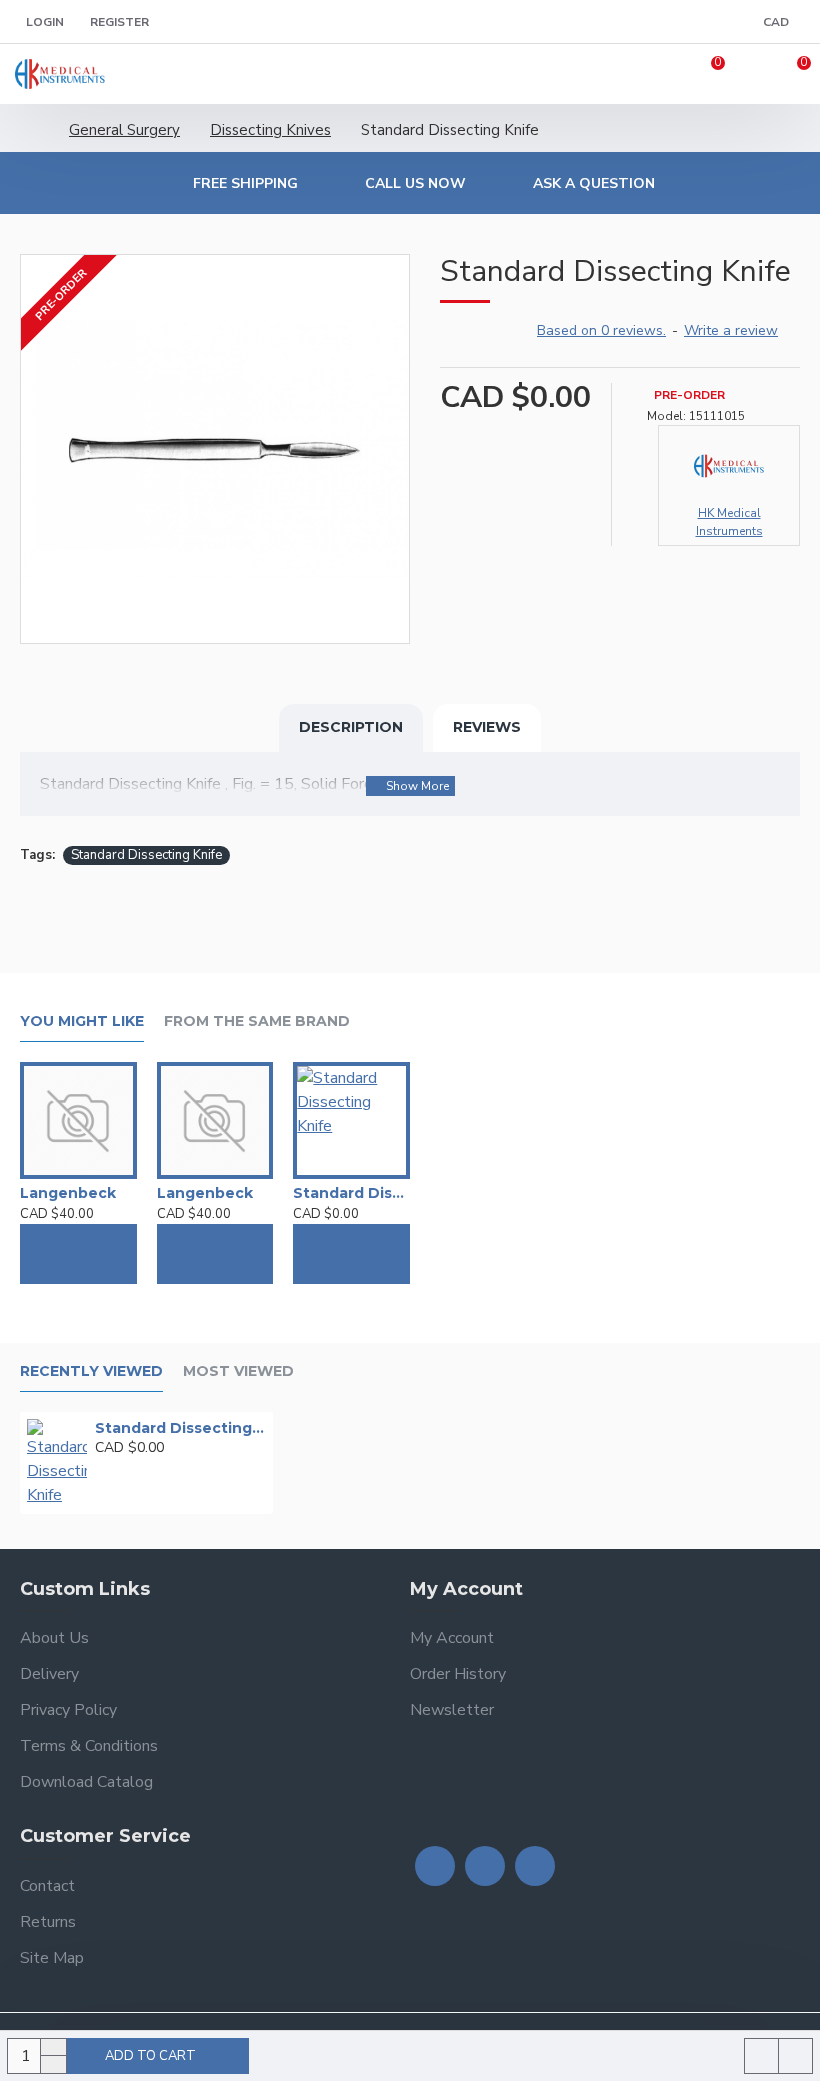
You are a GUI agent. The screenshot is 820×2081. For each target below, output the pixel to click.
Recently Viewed (91, 1371)
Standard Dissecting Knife (146, 855)
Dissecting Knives (270, 130)
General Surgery (124, 130)
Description (351, 727)
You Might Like (82, 1021)
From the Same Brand (257, 1021)
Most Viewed (238, 1371)
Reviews (487, 727)
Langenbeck (68, 1193)
